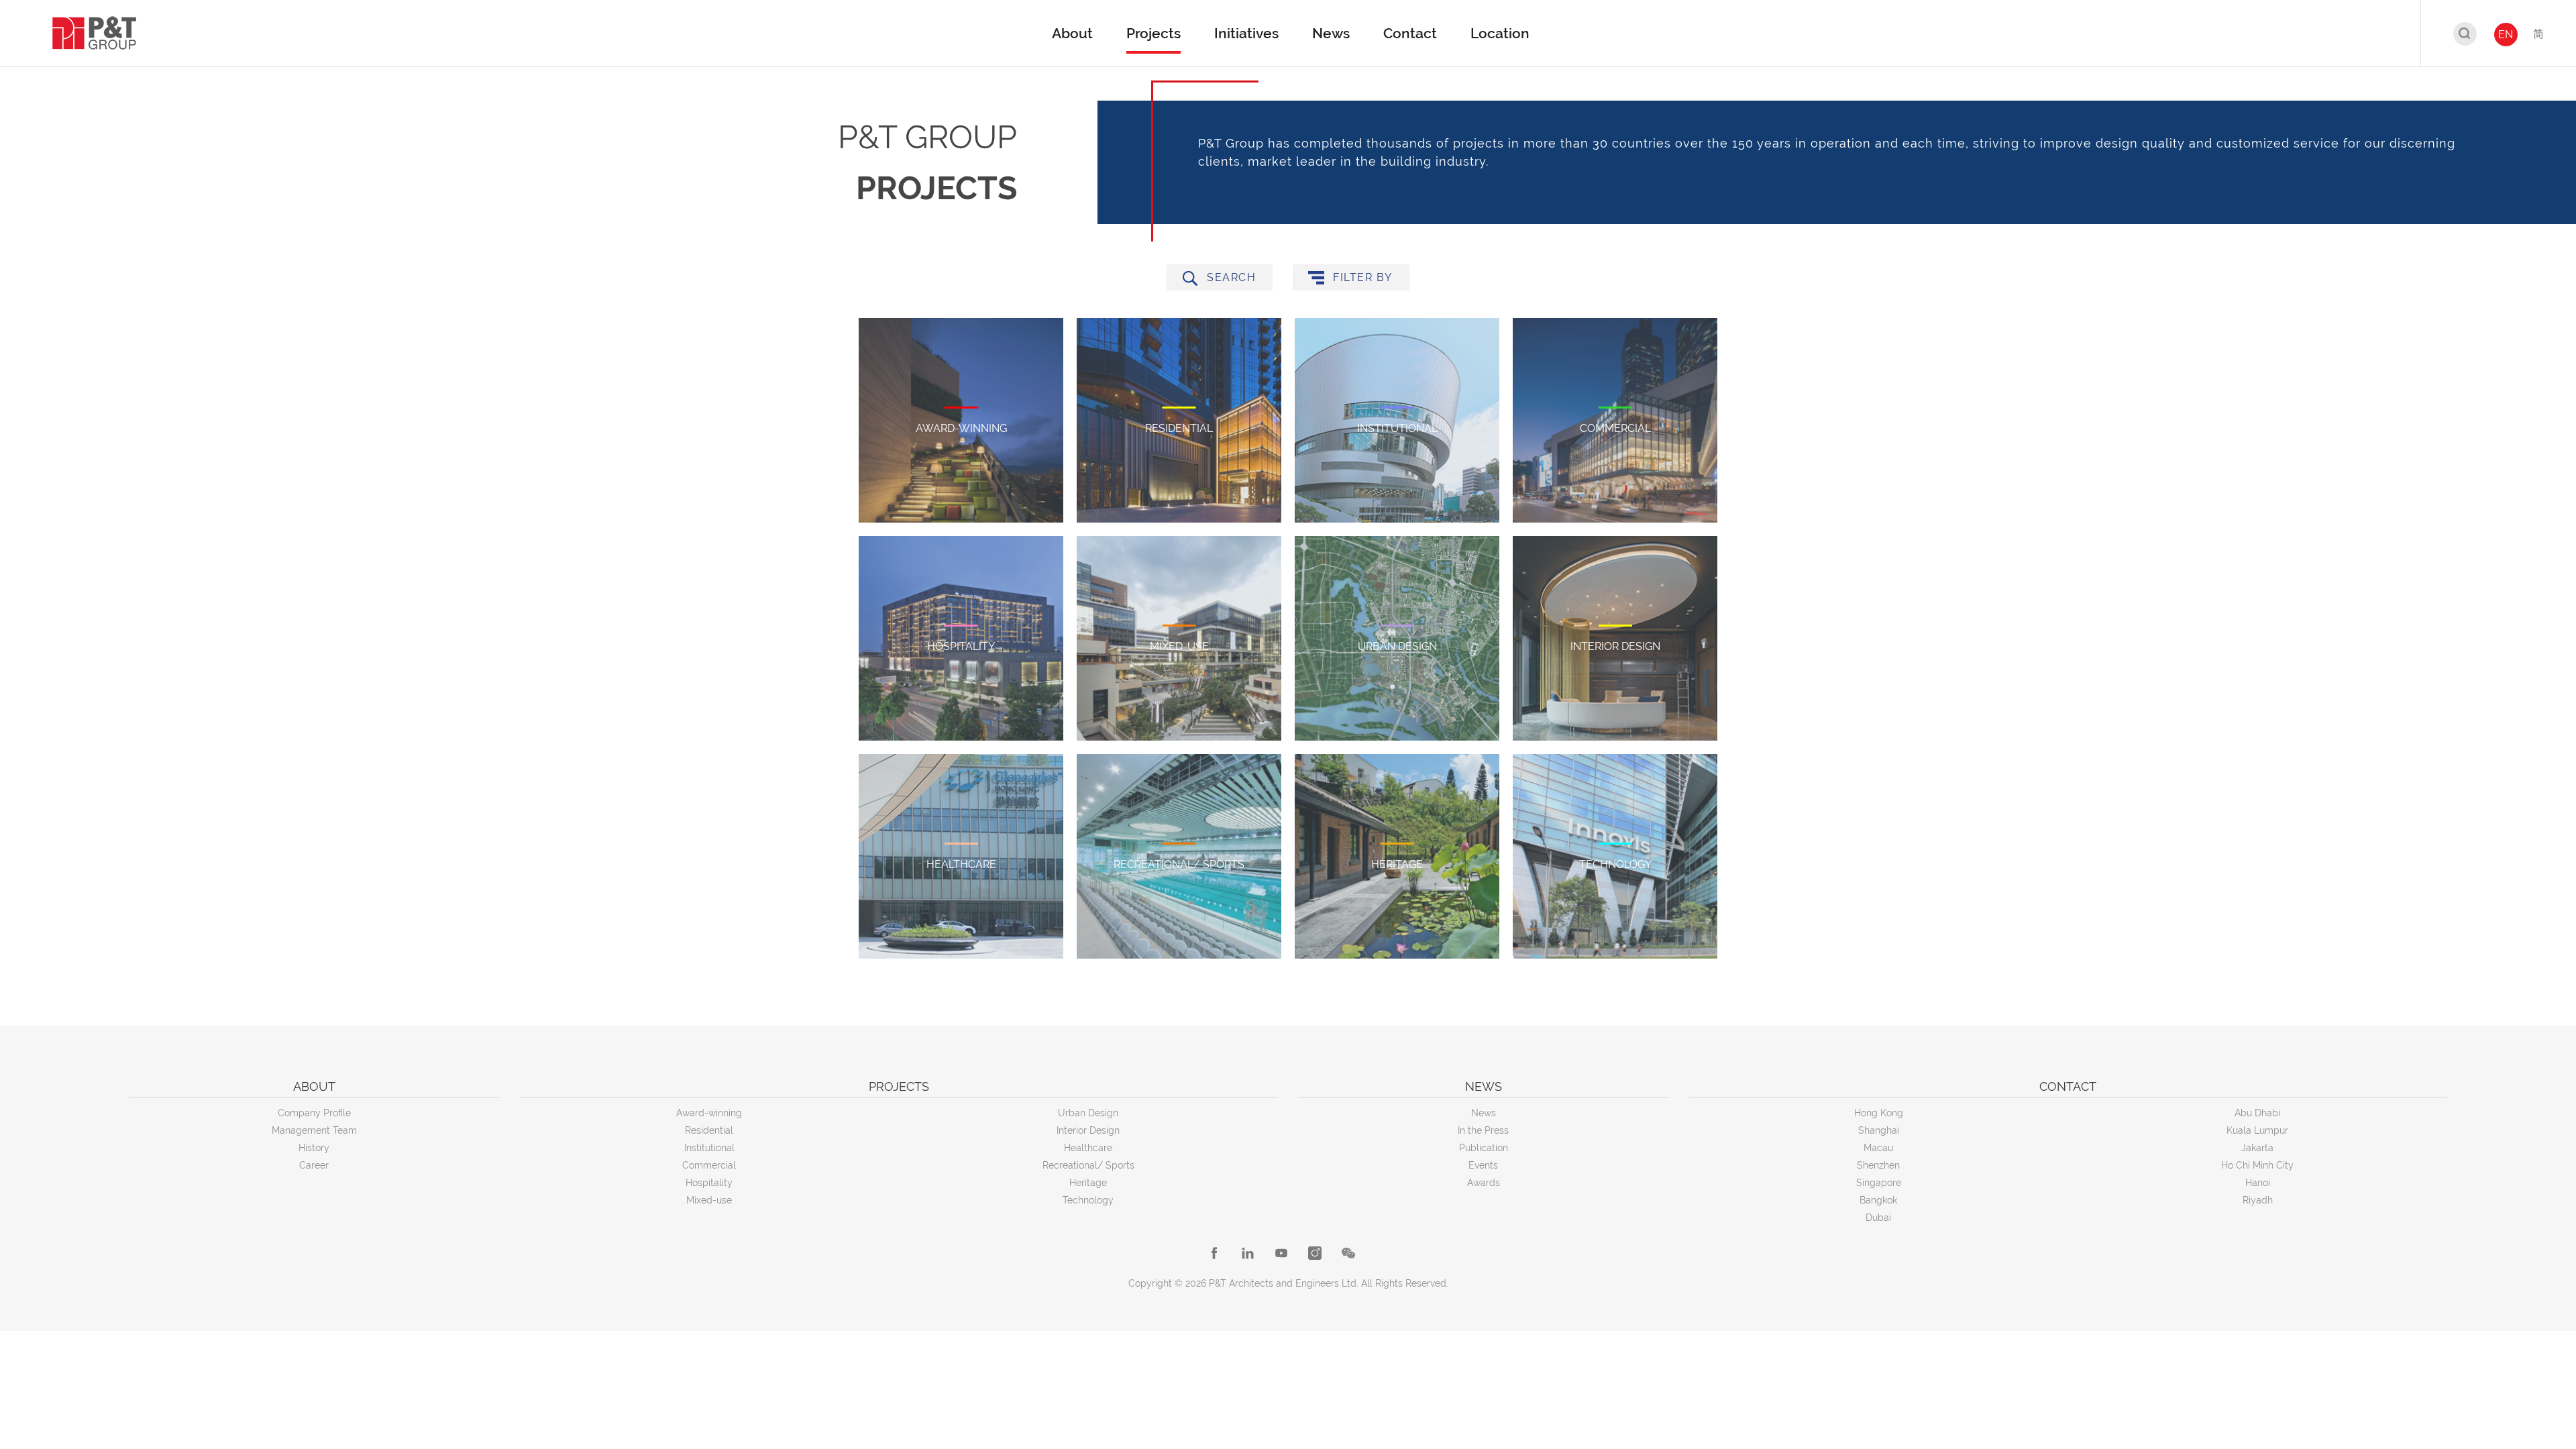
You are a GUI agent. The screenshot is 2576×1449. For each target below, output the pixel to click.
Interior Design (1088, 1130)
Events (1483, 1165)
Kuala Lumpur (2257, 1130)
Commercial (709, 1165)
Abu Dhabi (2257, 1113)
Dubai (1878, 1218)
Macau (1878, 1148)
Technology (1088, 1200)
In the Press (1483, 1130)
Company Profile (314, 1113)
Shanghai (1879, 1130)
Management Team (314, 1130)
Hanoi (2258, 1183)
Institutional (709, 1148)
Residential (709, 1130)
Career (314, 1165)
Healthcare (1088, 1148)
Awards (1484, 1183)
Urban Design (1088, 1113)
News (1484, 1113)
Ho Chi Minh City (2257, 1165)
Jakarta (2257, 1148)
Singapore (1879, 1183)
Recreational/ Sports (1088, 1165)
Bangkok (1878, 1200)
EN (2506, 35)
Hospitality (709, 1183)
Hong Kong (1879, 1113)
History (314, 1148)
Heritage (1088, 1183)
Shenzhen (1878, 1165)
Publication (1484, 1148)
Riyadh (2258, 1200)
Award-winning (709, 1113)
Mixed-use (709, 1200)
